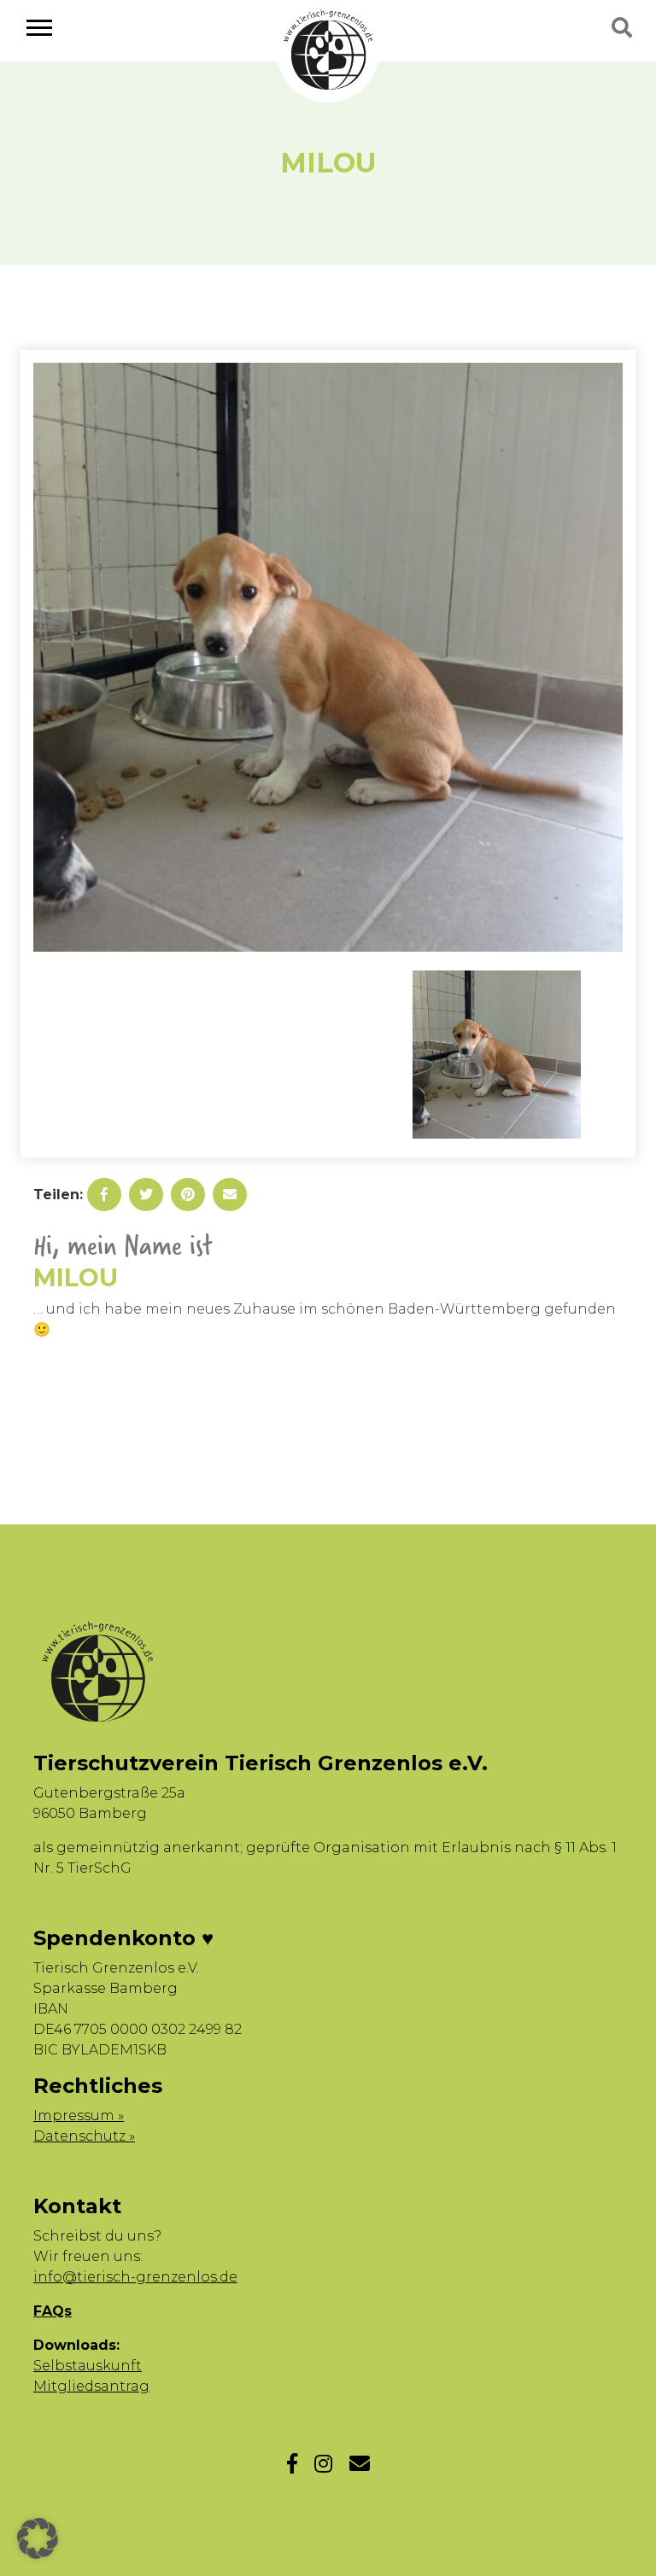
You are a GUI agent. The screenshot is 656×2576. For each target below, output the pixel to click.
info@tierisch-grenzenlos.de (135, 2277)
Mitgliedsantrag (91, 2386)
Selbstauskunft (88, 2366)
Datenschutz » (84, 2136)
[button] (38, 2538)
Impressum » (79, 2116)
